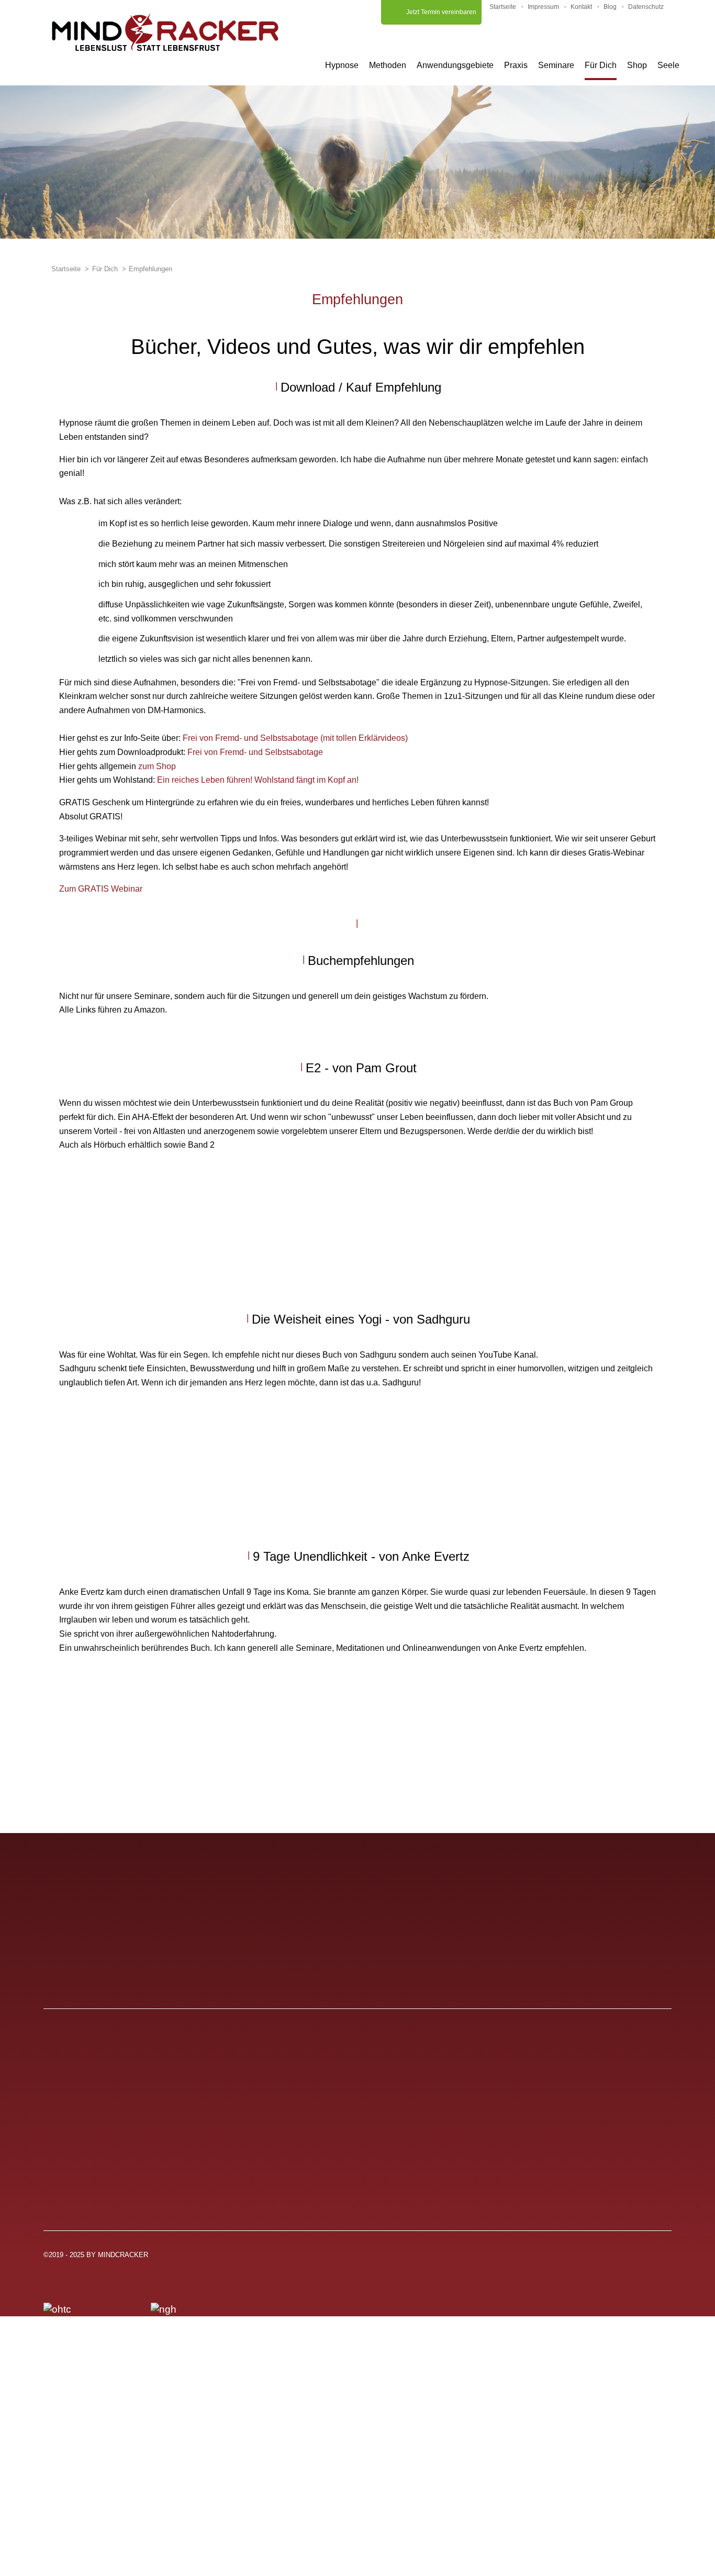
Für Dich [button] (601, 65)
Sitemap (290, 2190)
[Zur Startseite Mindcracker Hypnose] (139, 1887)
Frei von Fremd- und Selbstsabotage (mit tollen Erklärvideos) (295, 738)
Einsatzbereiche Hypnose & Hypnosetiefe (148, 2110)
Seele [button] (668, 65)
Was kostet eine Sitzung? (111, 2170)
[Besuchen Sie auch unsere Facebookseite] (663, 2259)
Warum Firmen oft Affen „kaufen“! (554, 2170)
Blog (610, 7)
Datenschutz (646, 7)
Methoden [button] (388, 65)
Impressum (543, 7)
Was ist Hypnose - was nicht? (120, 2150)
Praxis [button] (516, 65)
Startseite (503, 7)
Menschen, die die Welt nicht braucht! (565, 2150)
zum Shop (157, 766)
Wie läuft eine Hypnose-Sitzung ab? (135, 2130)
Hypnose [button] (342, 65)
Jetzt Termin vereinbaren (441, 12)
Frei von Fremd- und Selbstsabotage (255, 752)
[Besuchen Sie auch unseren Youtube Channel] (573, 2259)
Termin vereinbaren (315, 2170)
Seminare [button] (556, 65)
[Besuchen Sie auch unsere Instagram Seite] (618, 2259)
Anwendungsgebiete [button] (455, 65)
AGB (282, 2130)
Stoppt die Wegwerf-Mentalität (548, 2089)
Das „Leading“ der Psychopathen (555, 2110)
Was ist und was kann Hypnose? (128, 2089)
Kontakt (581, 7)
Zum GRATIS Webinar (101, 889)
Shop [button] (637, 65)
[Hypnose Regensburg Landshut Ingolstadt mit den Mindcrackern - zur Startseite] (165, 32)
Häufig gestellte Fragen (323, 2089)
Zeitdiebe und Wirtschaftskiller (548, 2130)
